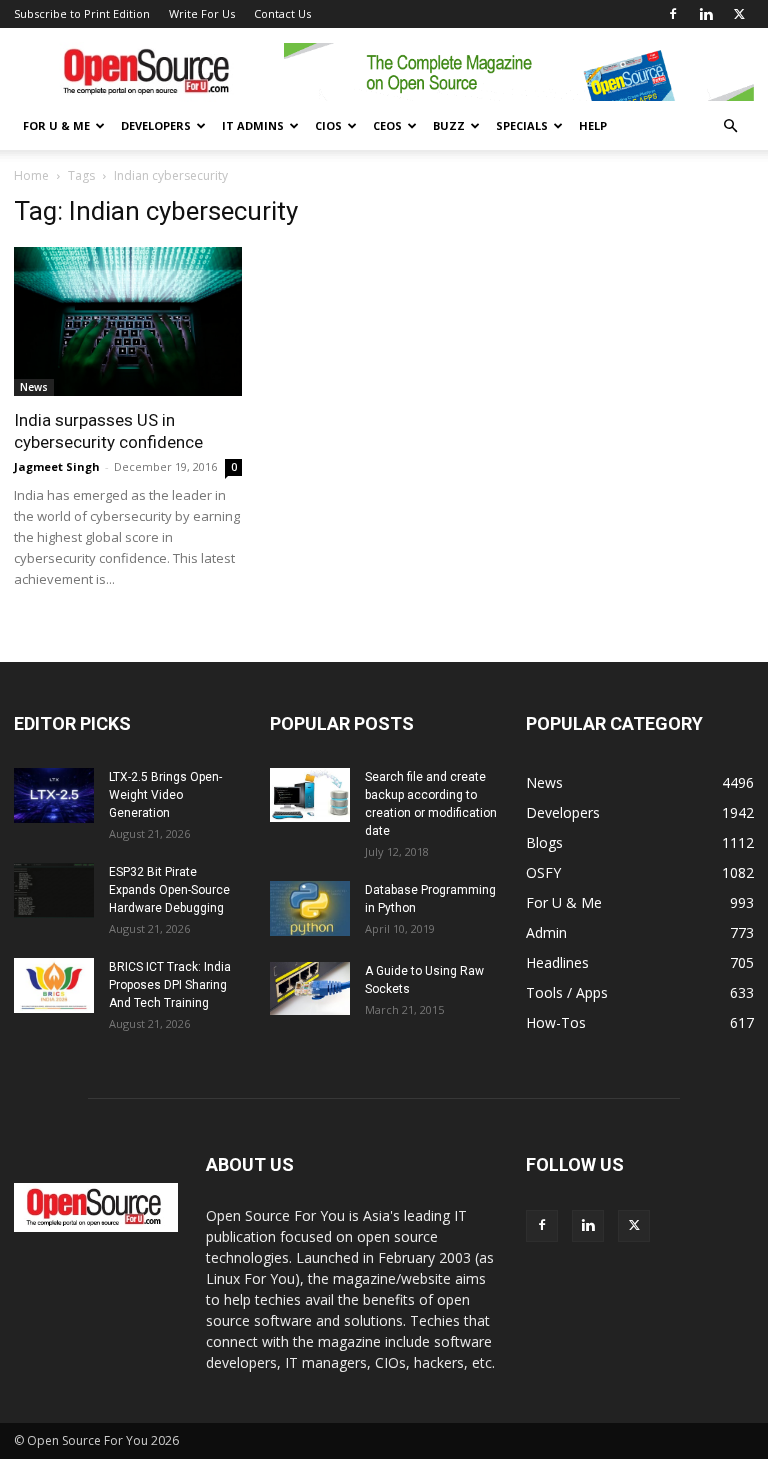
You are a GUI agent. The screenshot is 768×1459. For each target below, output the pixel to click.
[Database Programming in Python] (310, 908)
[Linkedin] (706, 14)
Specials (522, 125)
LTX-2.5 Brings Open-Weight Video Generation (165, 795)
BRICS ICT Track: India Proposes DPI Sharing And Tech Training (170, 985)
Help (593, 125)
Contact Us (282, 13)
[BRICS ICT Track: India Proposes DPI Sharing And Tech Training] (54, 985)
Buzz (449, 125)
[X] (739, 14)
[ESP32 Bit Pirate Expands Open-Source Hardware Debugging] (54, 890)
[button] (730, 126)
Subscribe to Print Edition (82, 13)
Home (31, 175)
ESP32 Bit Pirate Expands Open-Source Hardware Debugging (169, 890)
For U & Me (56, 125)
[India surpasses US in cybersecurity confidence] (128, 321)
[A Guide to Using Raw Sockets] (310, 988)
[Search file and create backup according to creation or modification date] (310, 795)
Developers (156, 125)
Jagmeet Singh (57, 466)
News (34, 387)
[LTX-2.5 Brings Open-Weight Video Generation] (54, 795)
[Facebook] (673, 14)
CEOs (387, 125)
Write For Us (202, 13)
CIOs (328, 125)
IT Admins (253, 125)
